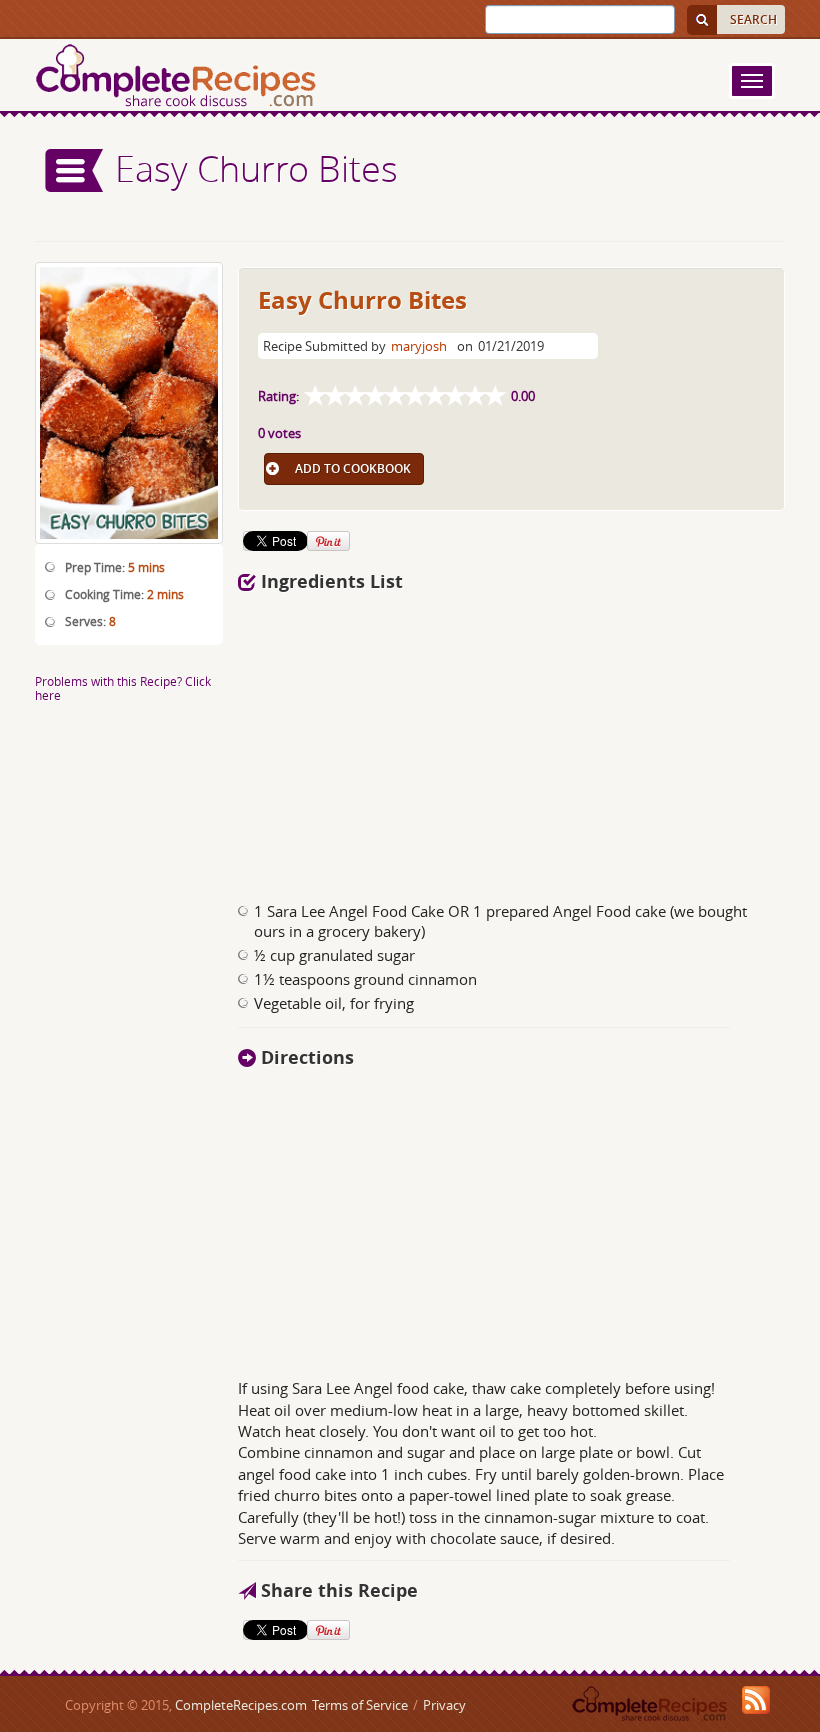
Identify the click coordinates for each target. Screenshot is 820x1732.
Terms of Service (360, 1705)
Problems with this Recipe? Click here (123, 687)
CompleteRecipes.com (241, 1705)
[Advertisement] (438, 741)
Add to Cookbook (353, 468)
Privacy (444, 1705)
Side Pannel (75, 170)
